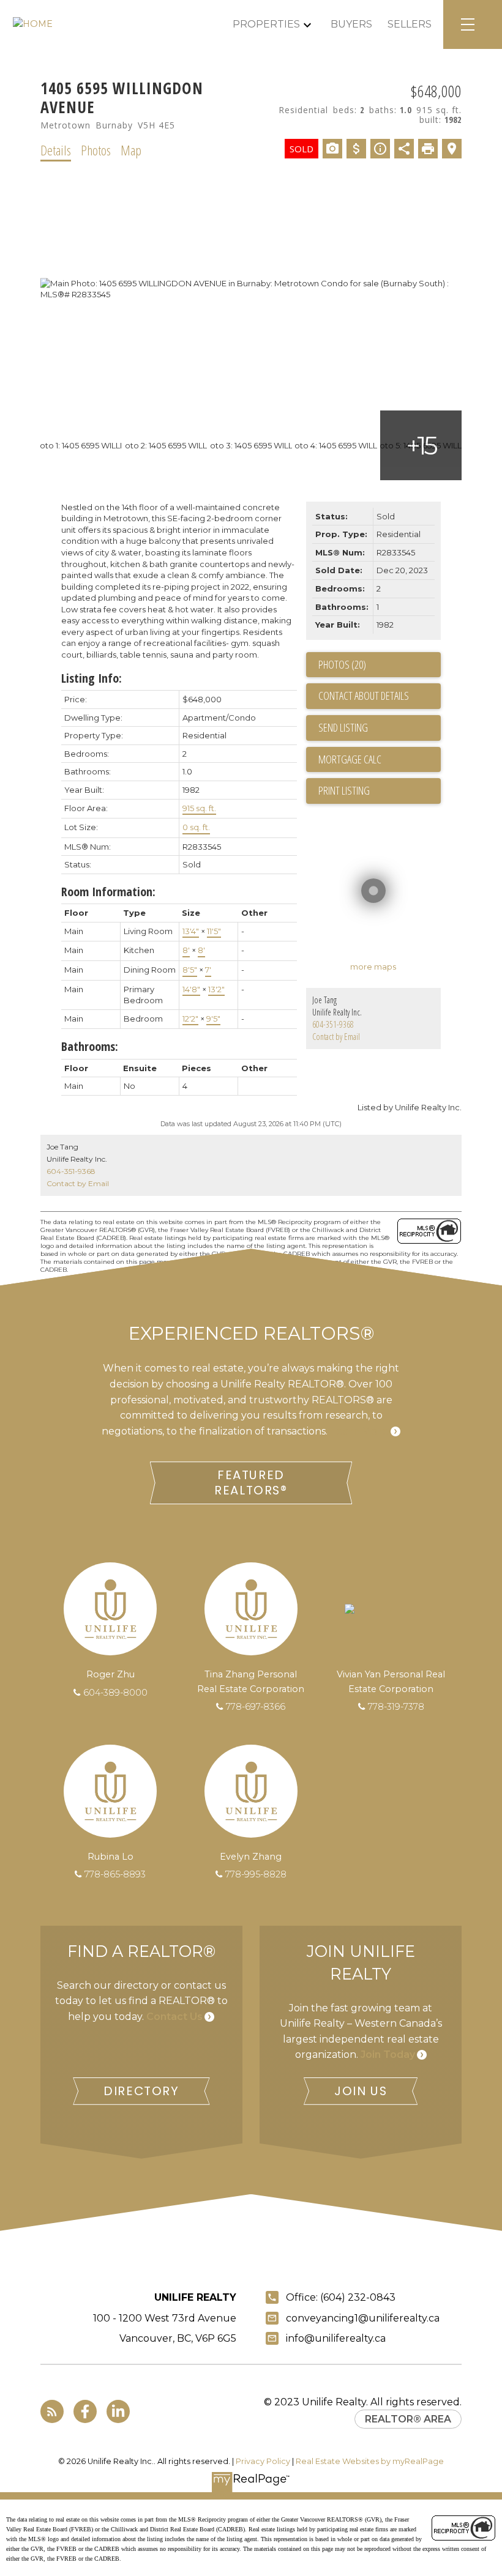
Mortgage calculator (380, 760)
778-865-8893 (115, 1874)
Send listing (343, 727)
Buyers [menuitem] (351, 24)
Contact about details (364, 696)
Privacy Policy (263, 2461)
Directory (141, 2091)
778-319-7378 (396, 1707)
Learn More (359, 1431)
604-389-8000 (115, 1693)
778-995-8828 (256, 1874)
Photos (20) (342, 664)
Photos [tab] (96, 150)
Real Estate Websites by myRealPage (370, 2461)
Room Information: (108, 892)
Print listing (344, 790)
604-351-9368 (333, 1024)
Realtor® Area (408, 2419)
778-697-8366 (256, 1707)
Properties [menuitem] (266, 24)
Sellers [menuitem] (410, 24)
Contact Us (174, 2017)
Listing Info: (92, 678)
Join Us (361, 2091)
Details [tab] (56, 150)
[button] (251, 1483)
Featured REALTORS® (251, 1483)
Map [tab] (131, 150)
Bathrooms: (90, 1046)
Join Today (388, 2054)
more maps (373, 967)
